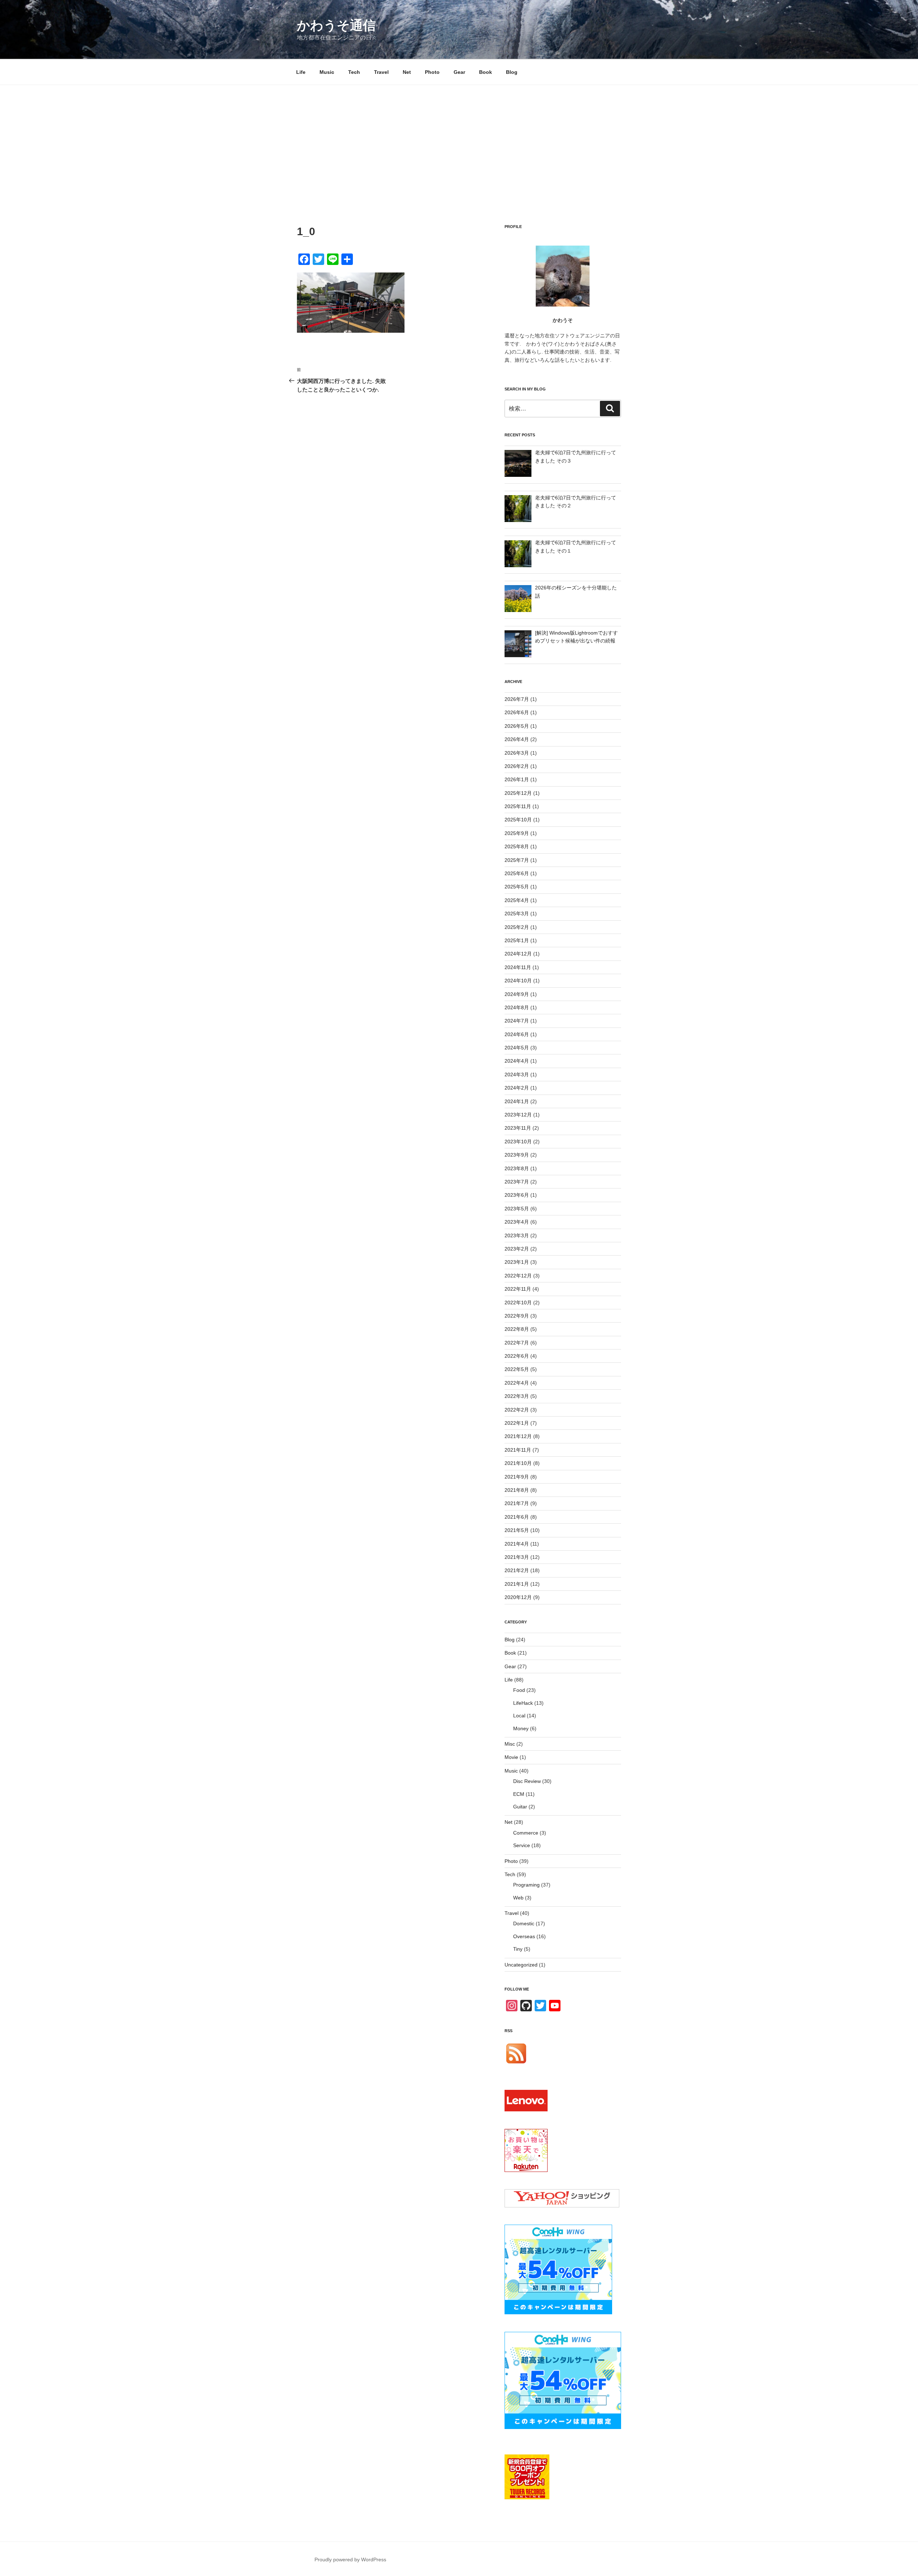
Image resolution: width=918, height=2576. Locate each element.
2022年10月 (518, 1303)
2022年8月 (517, 1329)
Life (301, 72)
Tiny (518, 1949)
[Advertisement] (459, 139)
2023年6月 (517, 1195)
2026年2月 (517, 766)
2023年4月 (517, 1222)
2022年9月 (517, 1316)
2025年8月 (517, 846)
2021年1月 (517, 1584)
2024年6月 (517, 1034)
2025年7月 (517, 860)
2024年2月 (517, 1088)
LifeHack (523, 1703)
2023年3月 (517, 1235)
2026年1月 (517, 779)
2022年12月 (518, 1276)
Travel (381, 72)
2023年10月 (518, 1142)
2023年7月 (517, 1182)
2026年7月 (517, 699)
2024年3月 (517, 1074)
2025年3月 (517, 914)
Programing (526, 1885)
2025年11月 (518, 806)
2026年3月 (517, 753)
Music (327, 72)
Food (519, 1690)
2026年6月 (517, 712)
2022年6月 (517, 1356)
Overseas (524, 1936)
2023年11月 (518, 1128)
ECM (519, 1794)
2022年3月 (517, 1396)
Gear (459, 72)
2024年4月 (517, 1061)
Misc (510, 1744)
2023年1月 (517, 1262)
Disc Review (527, 1781)
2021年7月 (517, 1503)
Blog (512, 72)
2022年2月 (517, 1410)
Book (486, 72)
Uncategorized (521, 1965)
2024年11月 (518, 967)
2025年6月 (517, 873)
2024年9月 (517, 994)
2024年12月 (518, 954)
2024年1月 (517, 1101)
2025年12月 (518, 793)
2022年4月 (517, 1383)
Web (518, 1898)
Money (521, 1728)
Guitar (520, 1807)
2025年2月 (517, 927)
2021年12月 (518, 1436)
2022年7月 (517, 1343)
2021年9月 (517, 1477)
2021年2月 (517, 1570)
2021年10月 (518, 1463)
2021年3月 (517, 1557)
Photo (432, 72)
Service (522, 1845)
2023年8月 (517, 1168)
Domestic (524, 1923)
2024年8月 (517, 1007)
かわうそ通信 (336, 25)
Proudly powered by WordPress (350, 2560)
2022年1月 (517, 1423)
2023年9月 (517, 1155)
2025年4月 (517, 900)
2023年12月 (518, 1115)
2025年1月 (517, 940)
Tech (354, 72)
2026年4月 (517, 739)
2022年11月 (518, 1289)
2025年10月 (518, 820)
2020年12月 (518, 1597)
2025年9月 (517, 833)
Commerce (526, 1833)
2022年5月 (517, 1369)
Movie (511, 1757)
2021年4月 (517, 1544)
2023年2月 (517, 1249)
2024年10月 (518, 981)
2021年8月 (517, 1490)
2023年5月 (517, 1209)
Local (519, 1716)
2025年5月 (517, 887)
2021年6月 (517, 1517)
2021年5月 (517, 1530)
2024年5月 (517, 1048)
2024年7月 (517, 1021)
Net (407, 72)
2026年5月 (517, 726)
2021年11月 (518, 1450)
